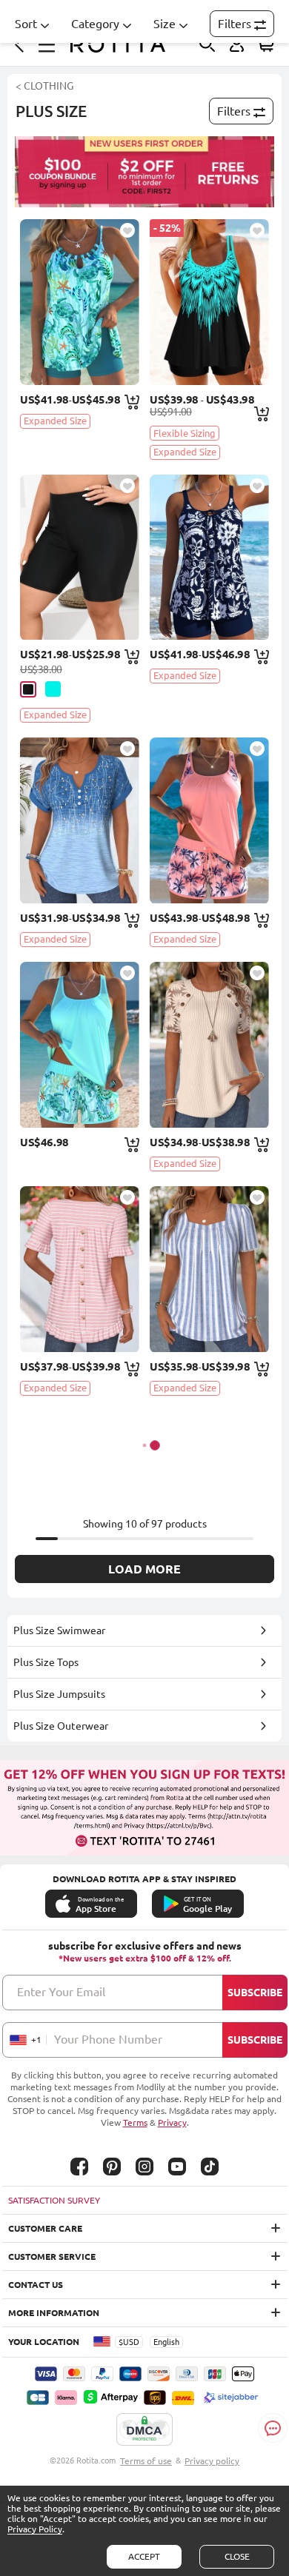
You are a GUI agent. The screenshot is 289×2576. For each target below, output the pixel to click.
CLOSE (237, 2556)
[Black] (28, 689)
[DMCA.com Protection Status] (144, 2430)
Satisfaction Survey (54, 2200)
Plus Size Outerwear (61, 1726)
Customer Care (45, 2228)
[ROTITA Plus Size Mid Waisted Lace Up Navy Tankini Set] (209, 558)
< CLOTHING (44, 86)
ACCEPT (144, 2556)
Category (95, 24)
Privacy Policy (35, 2529)
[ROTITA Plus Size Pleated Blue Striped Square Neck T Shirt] (209, 1269)
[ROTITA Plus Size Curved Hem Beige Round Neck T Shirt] (209, 1045)
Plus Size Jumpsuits (59, 1694)
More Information (54, 2313)
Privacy (172, 2122)
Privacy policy (212, 2461)
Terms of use (146, 2461)
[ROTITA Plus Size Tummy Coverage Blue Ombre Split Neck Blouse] (80, 820)
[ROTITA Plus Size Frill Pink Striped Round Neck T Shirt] (80, 1269)
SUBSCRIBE (255, 1993)
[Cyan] (53, 689)
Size (165, 24)
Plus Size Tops (46, 1662)
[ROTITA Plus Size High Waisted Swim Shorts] (80, 558)
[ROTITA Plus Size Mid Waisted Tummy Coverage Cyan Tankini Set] (80, 302)
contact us (36, 2285)
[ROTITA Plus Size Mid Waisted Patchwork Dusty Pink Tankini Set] (209, 820)
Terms (135, 2122)
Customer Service (52, 2256)
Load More (144, 1569)
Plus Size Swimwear (59, 1630)
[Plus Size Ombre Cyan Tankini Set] (209, 302)
